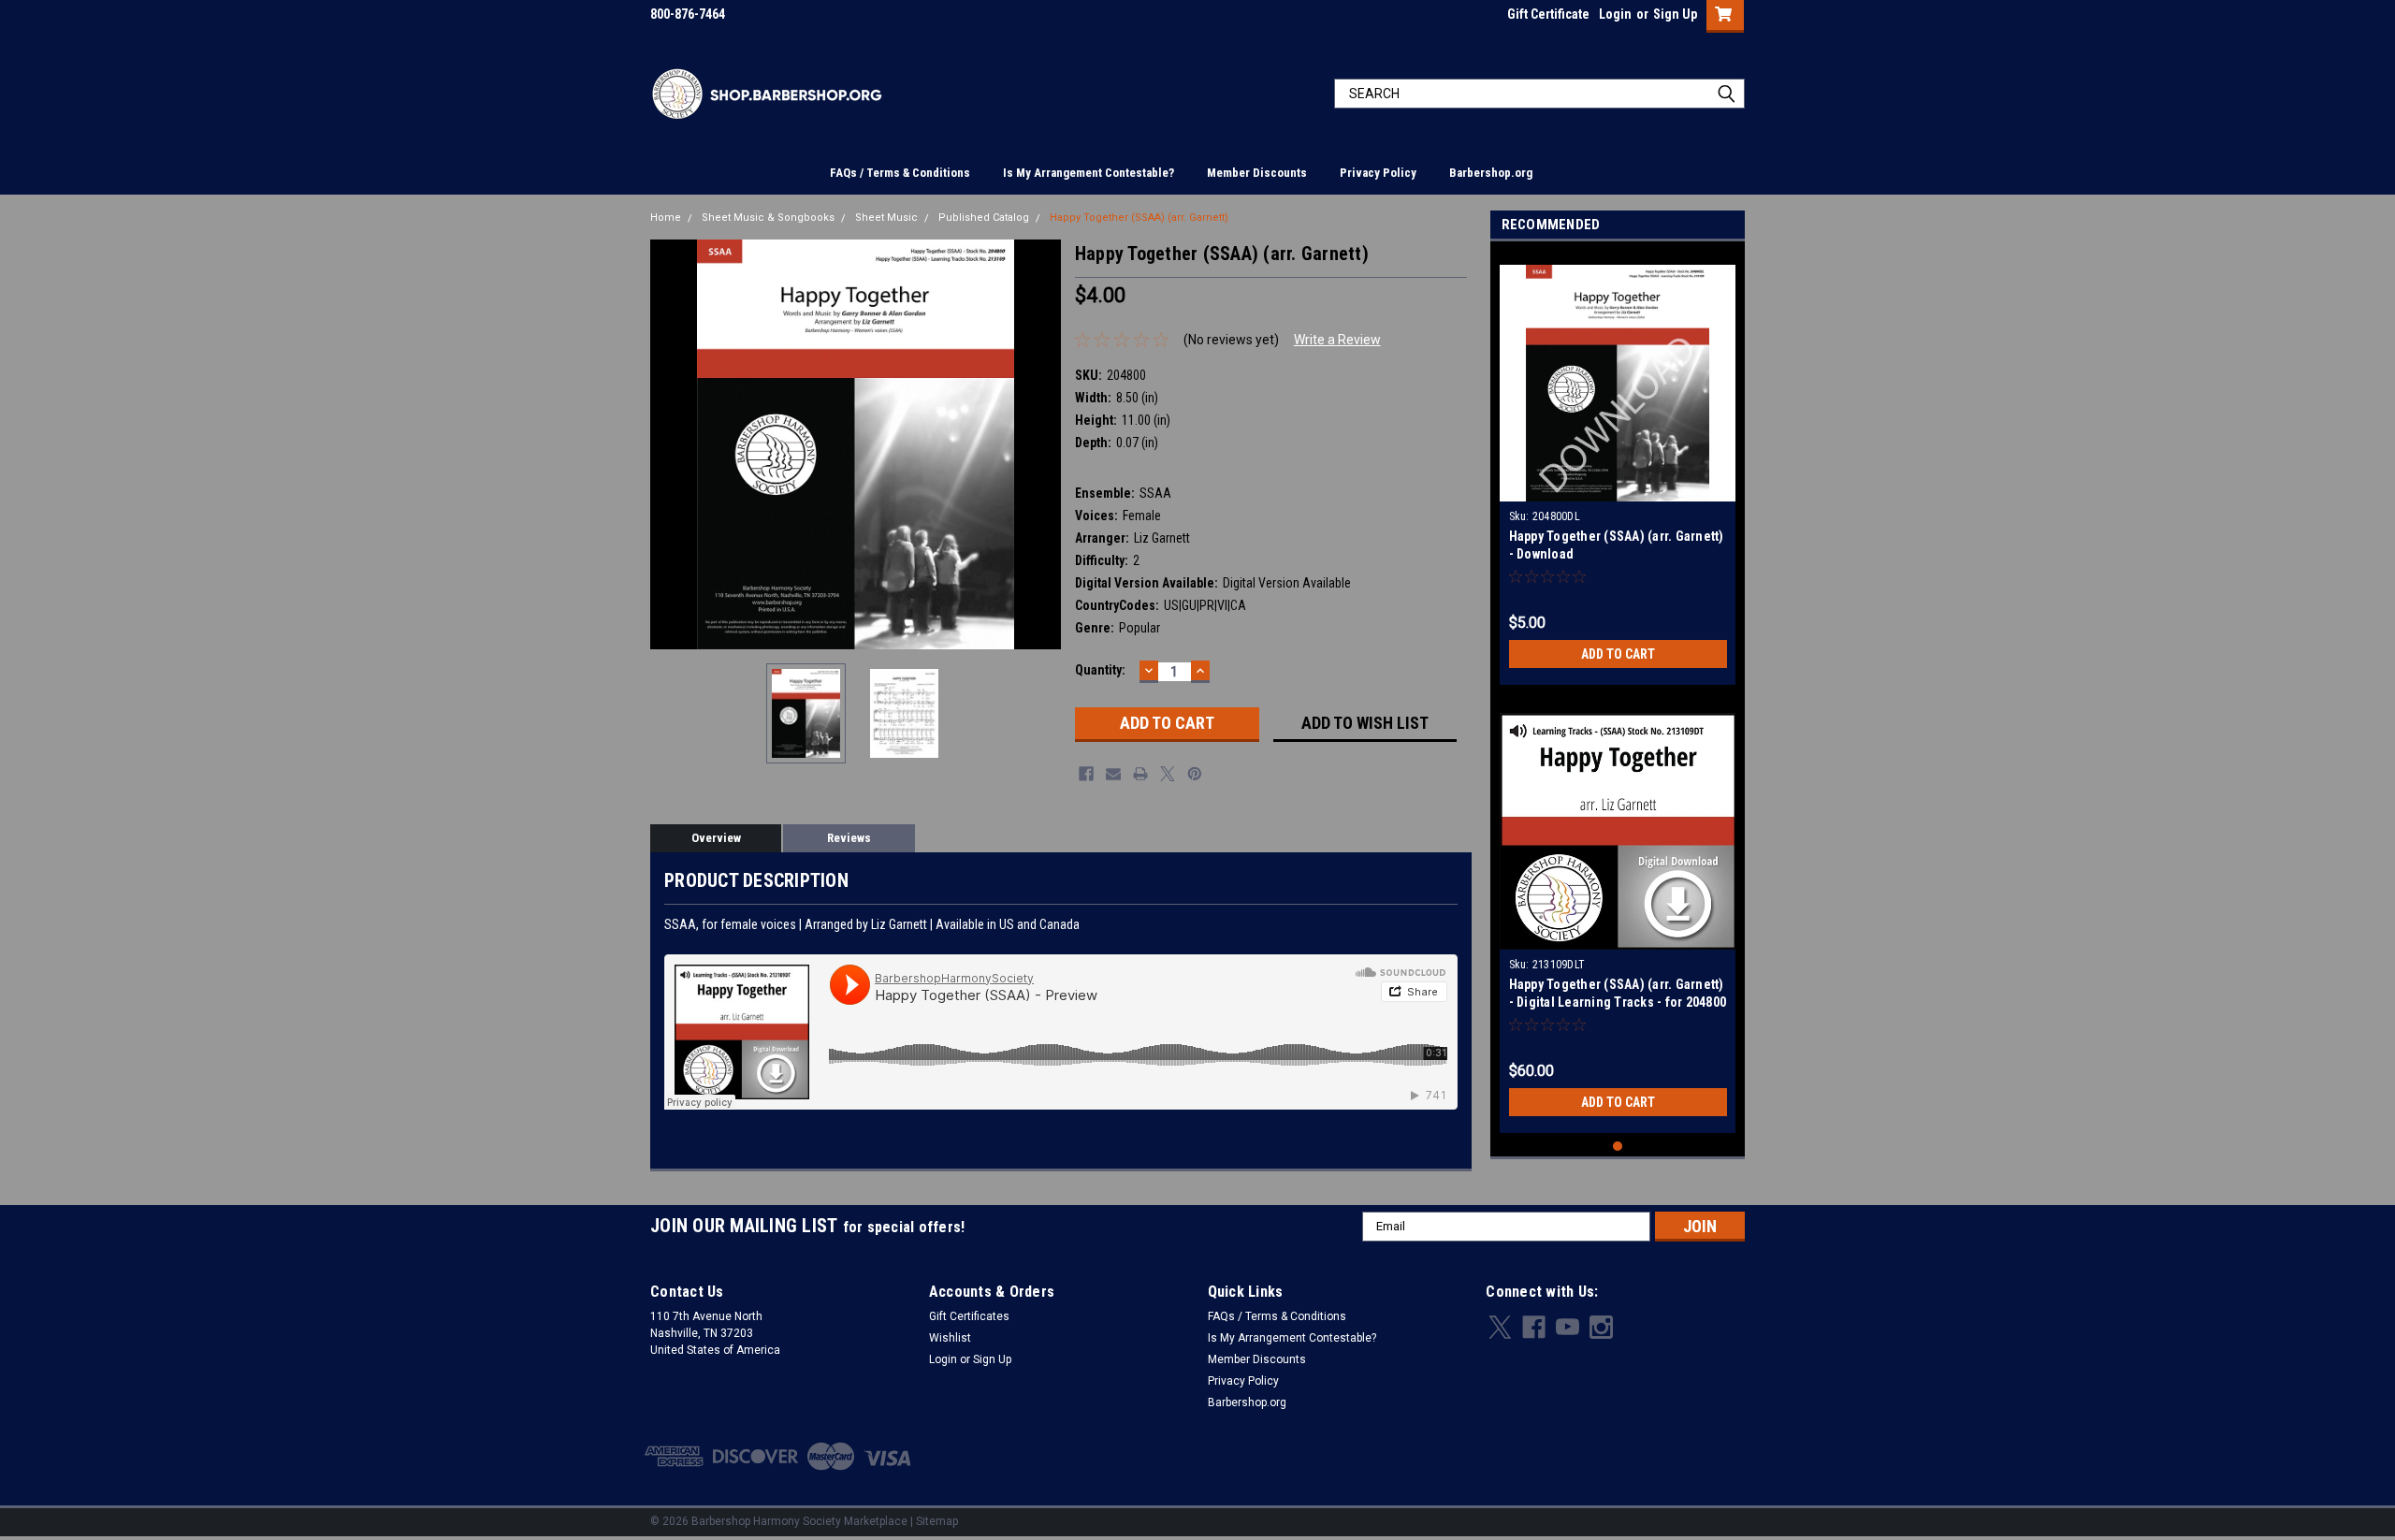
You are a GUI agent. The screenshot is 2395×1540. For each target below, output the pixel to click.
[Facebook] (1086, 774)
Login (1615, 14)
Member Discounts (1257, 173)
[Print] (1140, 774)
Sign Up (1675, 14)
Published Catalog (984, 218)
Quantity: (1100, 670)
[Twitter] (1168, 774)
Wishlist (950, 1338)
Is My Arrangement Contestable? (1089, 173)
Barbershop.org (1491, 173)
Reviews (849, 838)
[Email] (1113, 774)
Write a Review (1337, 340)
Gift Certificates (969, 1316)
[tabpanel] (1618, 468)
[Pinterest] (1195, 774)
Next (1042, 444)
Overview (716, 838)
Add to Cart (1618, 654)
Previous (669, 444)
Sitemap (937, 1521)
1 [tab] (1618, 1147)
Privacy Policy (1378, 173)
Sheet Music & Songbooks (768, 218)
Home (666, 218)
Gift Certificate (1548, 14)
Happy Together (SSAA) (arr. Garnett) (1139, 218)
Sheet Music (886, 218)
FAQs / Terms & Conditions (900, 173)
